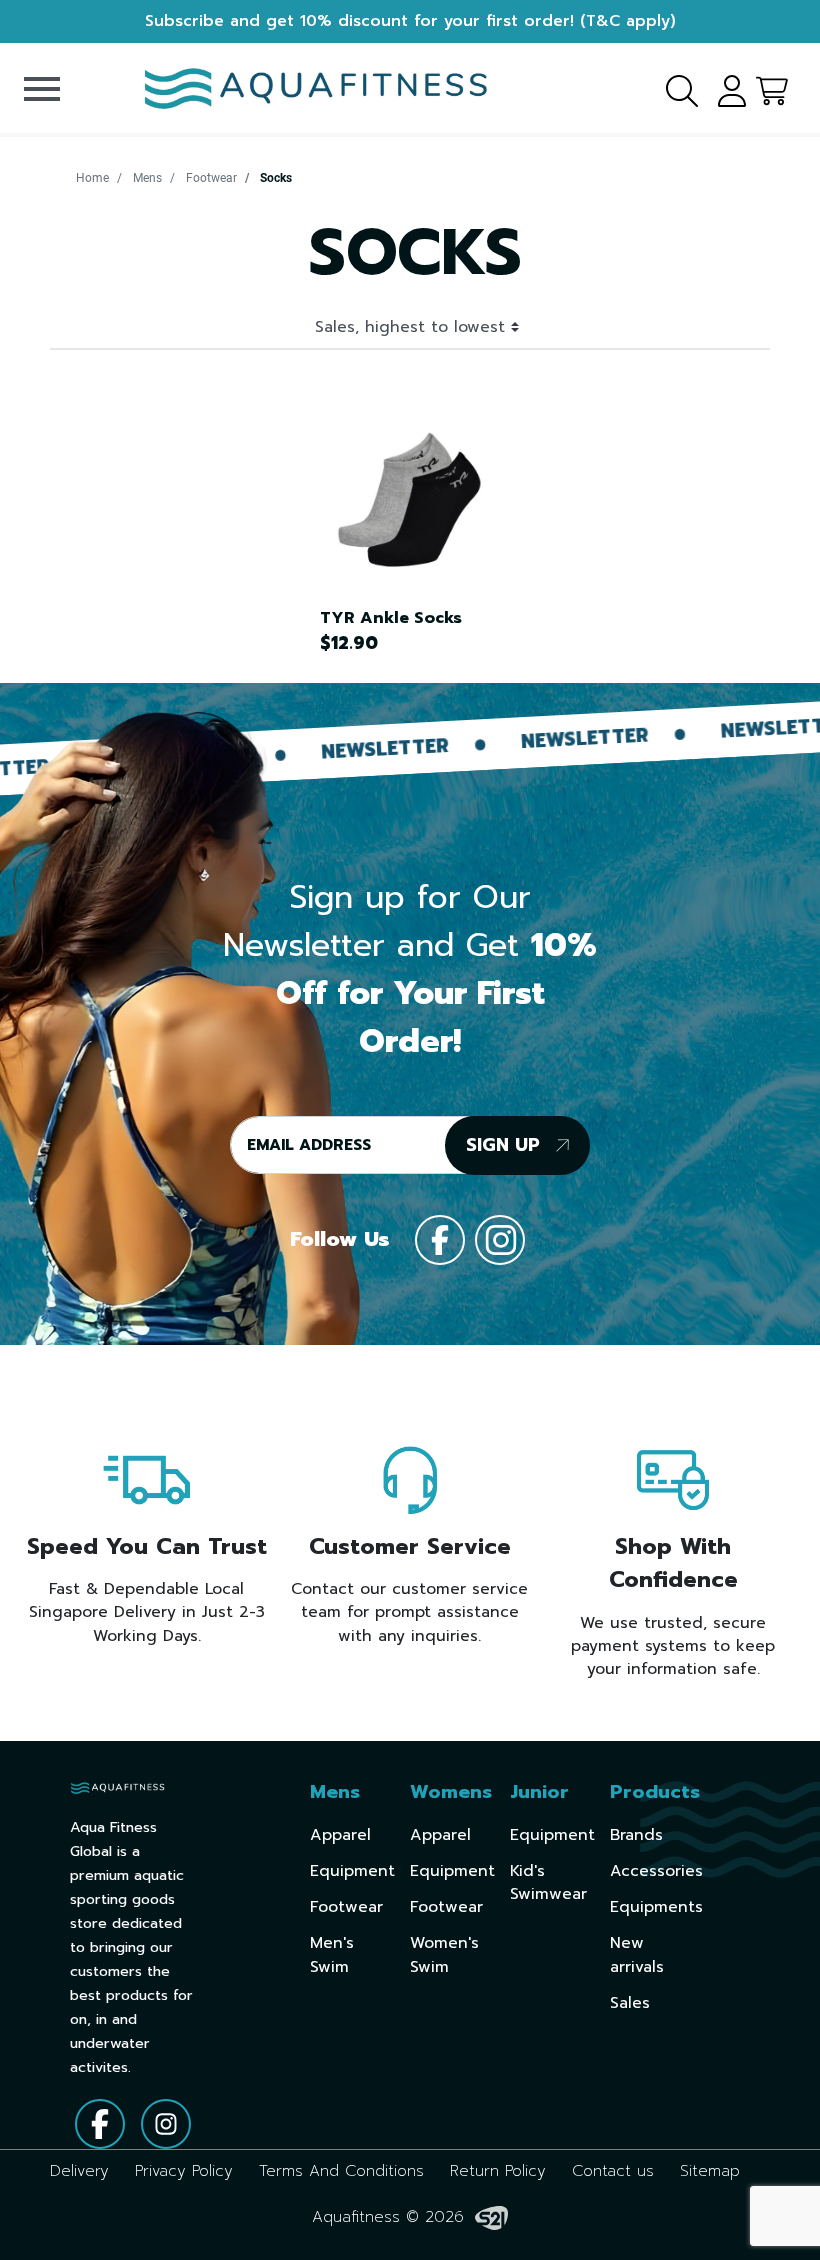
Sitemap (710, 2171)
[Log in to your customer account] (725, 88)
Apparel (340, 1835)
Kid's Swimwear (548, 1882)
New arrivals (637, 1954)
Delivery (79, 2171)
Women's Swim (444, 1954)
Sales (630, 2003)
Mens (147, 178)
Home (92, 178)
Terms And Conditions (341, 2171)
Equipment (352, 1871)
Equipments (656, 1907)
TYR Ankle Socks (391, 618)
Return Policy (498, 2171)
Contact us (613, 2171)
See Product (399, 499)
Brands (636, 1835)
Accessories (656, 1871)
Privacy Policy (184, 2171)
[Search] (670, 88)
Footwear (211, 178)
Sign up (506, 1145)
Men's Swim (332, 1954)
